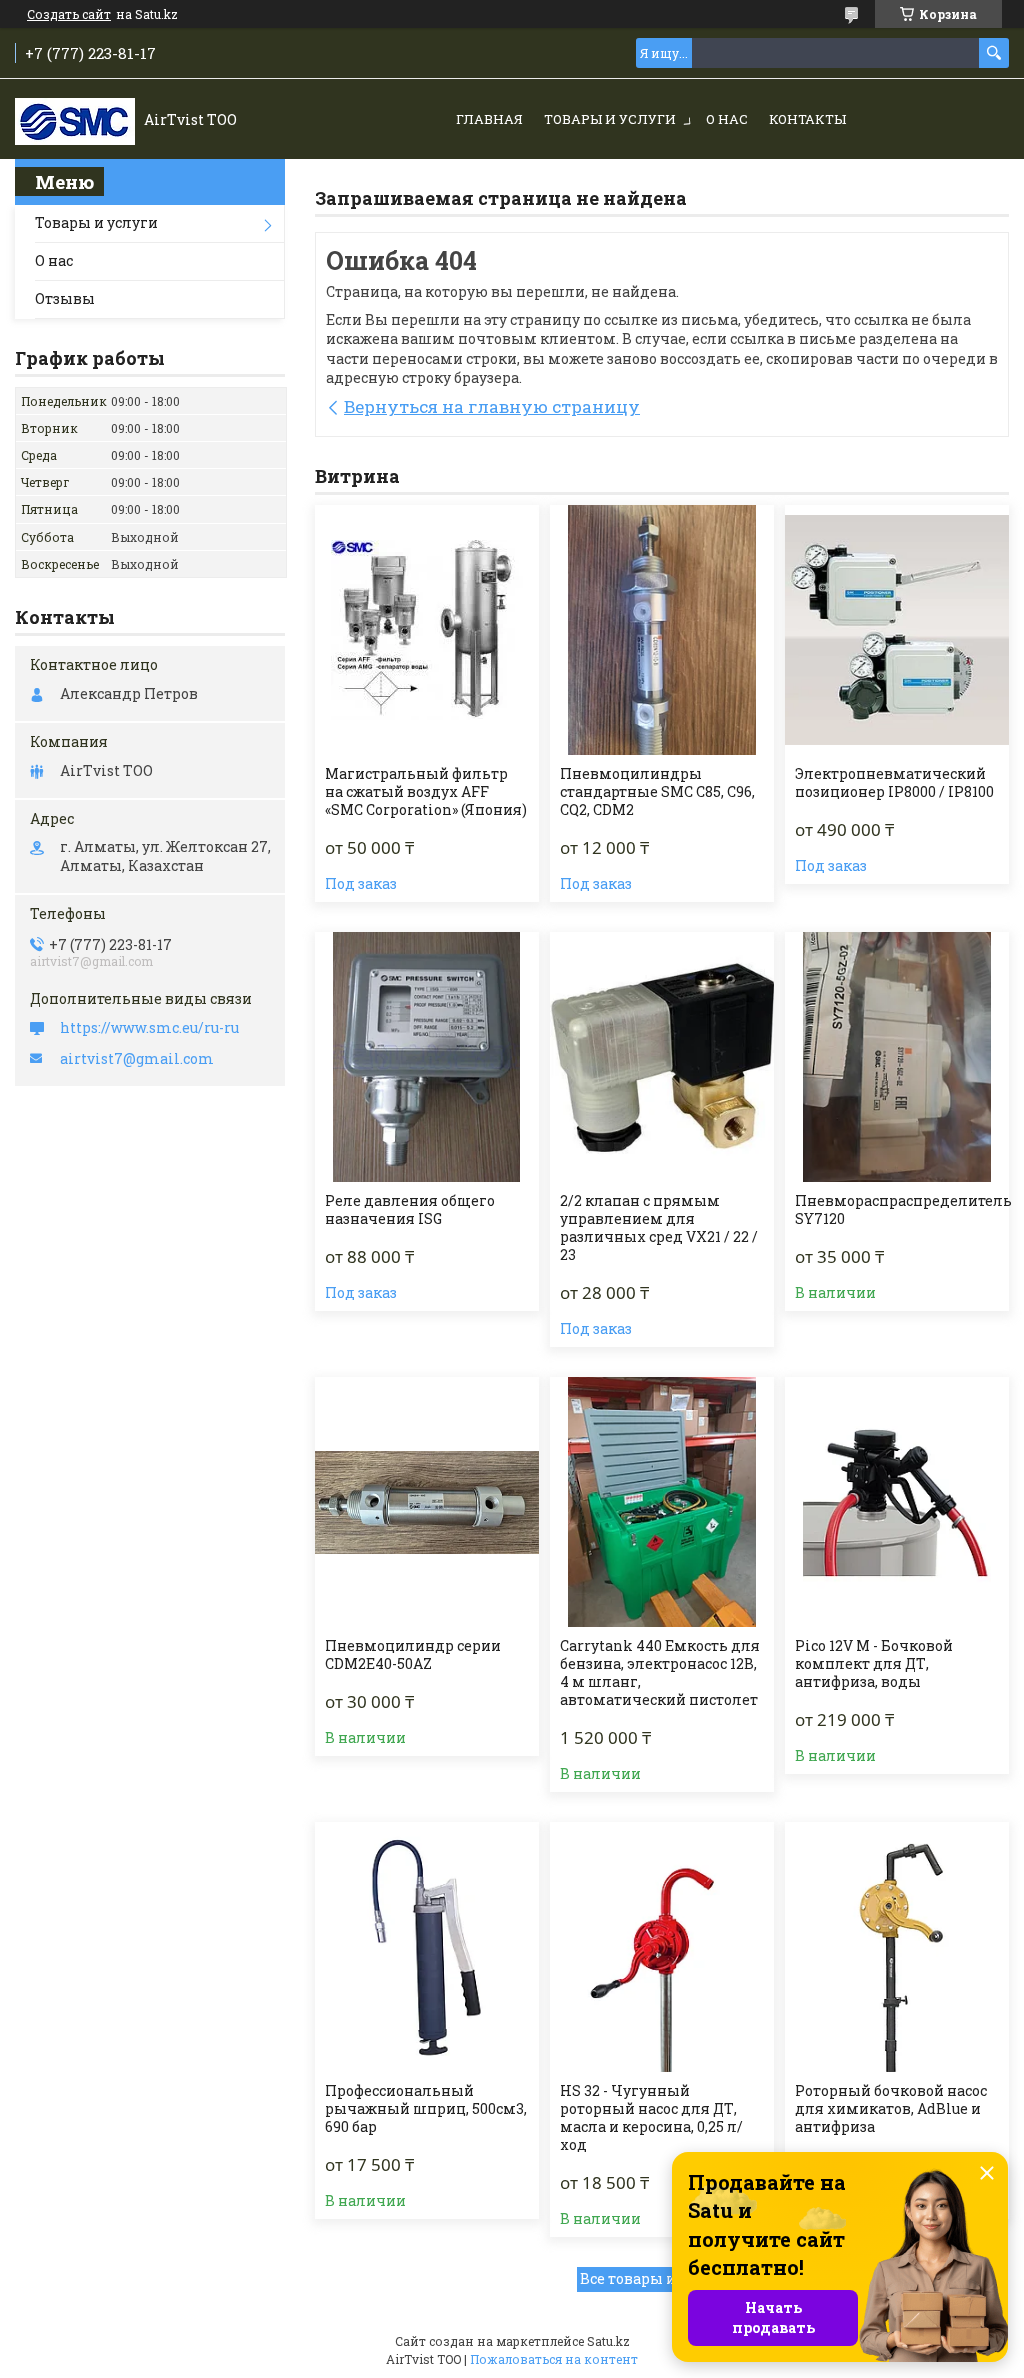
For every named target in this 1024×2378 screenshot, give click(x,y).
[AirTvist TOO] (75, 120)
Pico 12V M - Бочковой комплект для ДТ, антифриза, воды (874, 1664)
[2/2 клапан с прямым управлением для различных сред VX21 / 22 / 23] (662, 1057)
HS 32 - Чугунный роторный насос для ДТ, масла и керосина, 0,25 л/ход (651, 2118)
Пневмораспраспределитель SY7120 (903, 1210)
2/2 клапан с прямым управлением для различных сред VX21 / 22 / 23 (659, 1228)
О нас (727, 119)
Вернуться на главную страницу (492, 406)
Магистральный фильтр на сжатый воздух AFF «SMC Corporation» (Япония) (426, 792)
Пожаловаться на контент (554, 2359)
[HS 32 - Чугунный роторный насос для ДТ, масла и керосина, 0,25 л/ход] (662, 1947)
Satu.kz (608, 2341)
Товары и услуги (610, 119)
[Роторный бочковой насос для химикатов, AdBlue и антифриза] (897, 1947)
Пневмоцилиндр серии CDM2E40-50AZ (413, 1655)
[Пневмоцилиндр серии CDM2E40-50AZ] (427, 1502)
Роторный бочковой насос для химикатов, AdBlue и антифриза (891, 2109)
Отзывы (65, 298)
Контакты (807, 119)
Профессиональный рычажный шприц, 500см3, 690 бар (426, 2109)
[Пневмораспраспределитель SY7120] (897, 1057)
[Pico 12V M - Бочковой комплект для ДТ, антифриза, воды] (897, 1502)
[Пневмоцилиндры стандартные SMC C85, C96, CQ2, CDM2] (662, 630)
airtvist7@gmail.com (137, 1059)
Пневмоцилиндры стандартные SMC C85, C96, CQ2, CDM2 (657, 792)
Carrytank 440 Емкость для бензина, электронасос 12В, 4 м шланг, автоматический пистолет (660, 1673)
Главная (489, 119)
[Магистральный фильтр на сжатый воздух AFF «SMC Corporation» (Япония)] (427, 630)
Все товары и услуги (655, 2278)
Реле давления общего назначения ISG (410, 1210)
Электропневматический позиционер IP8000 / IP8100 (894, 783)
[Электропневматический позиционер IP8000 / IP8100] (897, 630)
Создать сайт (69, 14)
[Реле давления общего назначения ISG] (427, 1057)
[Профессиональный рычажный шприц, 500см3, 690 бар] (427, 1947)
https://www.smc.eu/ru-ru (149, 1028)
